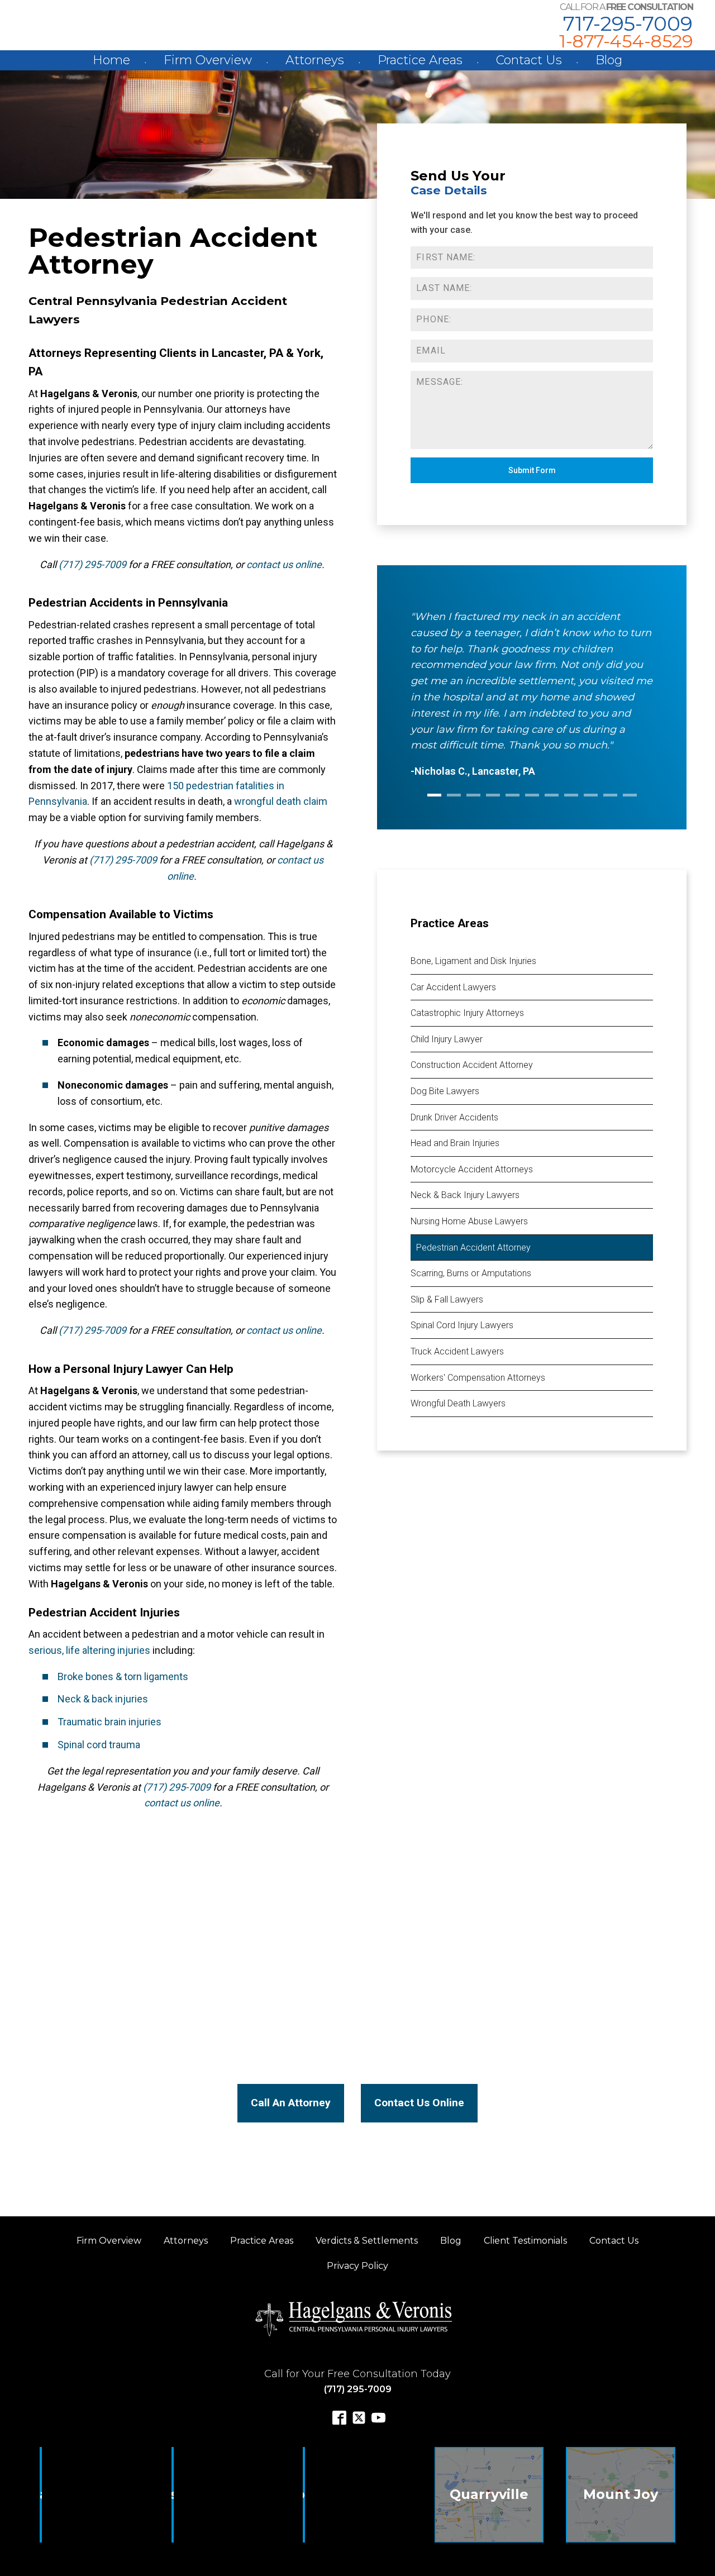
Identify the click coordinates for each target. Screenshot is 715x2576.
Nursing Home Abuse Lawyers (469, 1221)
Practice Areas (420, 60)
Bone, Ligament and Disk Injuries (473, 961)
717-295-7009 (628, 23)
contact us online (284, 564)
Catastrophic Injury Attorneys (467, 1013)
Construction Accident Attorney (472, 1065)
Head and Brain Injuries (455, 1143)
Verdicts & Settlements (367, 2241)
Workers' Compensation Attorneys (478, 1378)
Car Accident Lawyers (453, 987)
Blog (609, 60)
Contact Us (529, 60)
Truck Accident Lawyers (457, 1351)
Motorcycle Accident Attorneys (472, 1169)
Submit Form (532, 470)
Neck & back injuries (103, 1699)
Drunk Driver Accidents (454, 1117)
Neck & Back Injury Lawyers (465, 1195)
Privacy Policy (357, 2266)
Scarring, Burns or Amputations (471, 1273)
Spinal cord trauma (99, 1745)
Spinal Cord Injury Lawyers (462, 1325)
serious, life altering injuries (89, 1650)
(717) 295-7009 (92, 564)
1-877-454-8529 (626, 41)
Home (111, 60)
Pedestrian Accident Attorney (473, 1248)
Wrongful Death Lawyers (458, 1403)
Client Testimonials (525, 2241)
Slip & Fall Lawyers (447, 1299)
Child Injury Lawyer (447, 1039)
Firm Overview (208, 60)
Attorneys (315, 60)
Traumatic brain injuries (109, 1722)
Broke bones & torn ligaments (123, 1676)
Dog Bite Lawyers (445, 1091)
